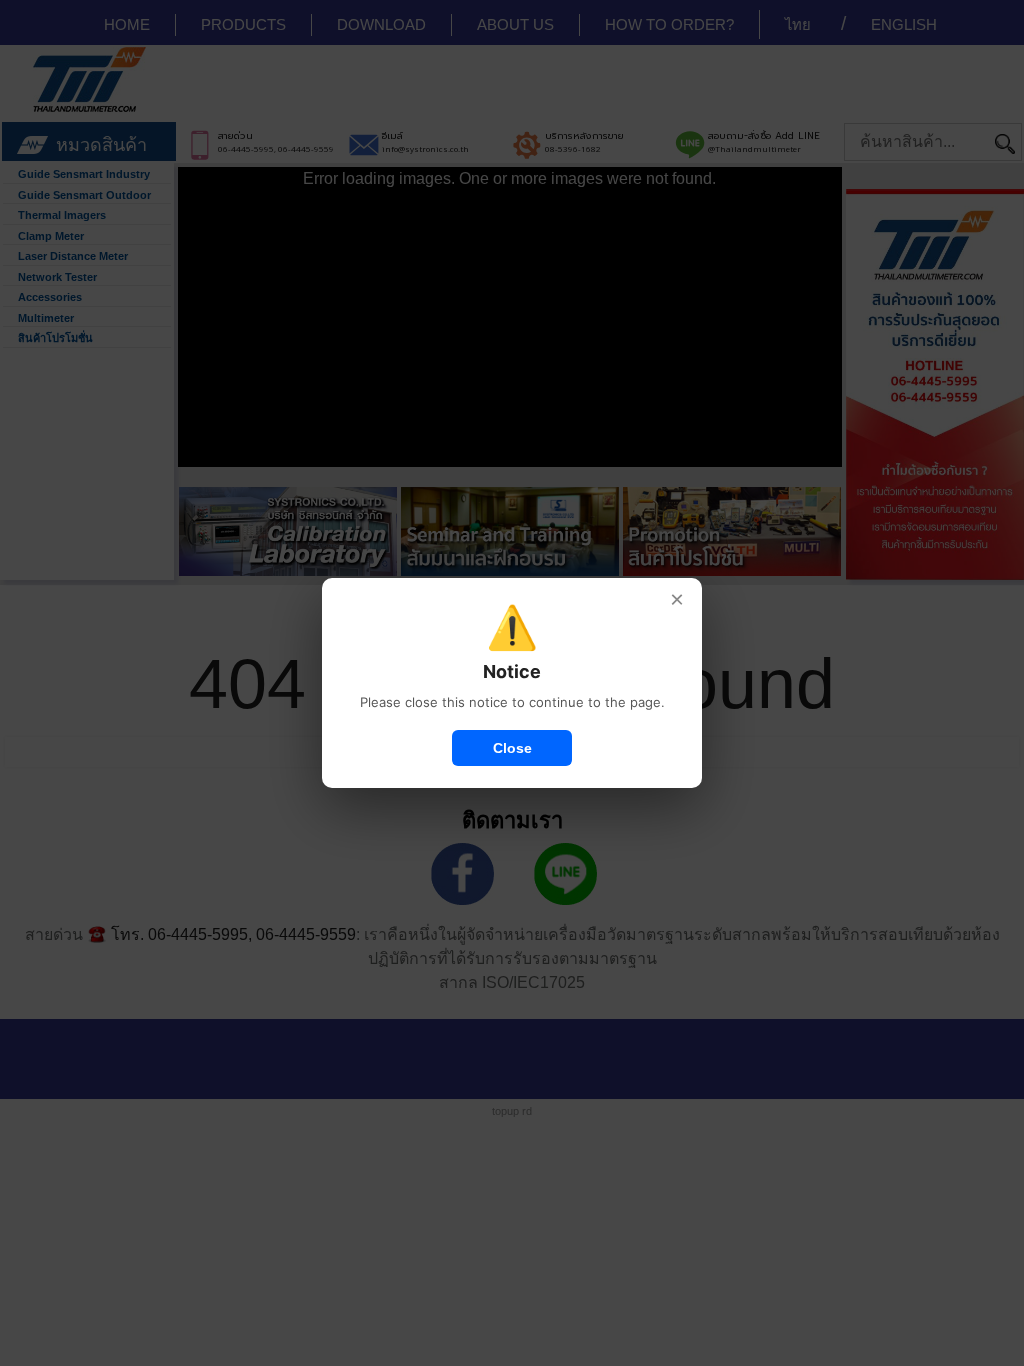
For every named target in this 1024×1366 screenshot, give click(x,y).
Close (512, 748)
